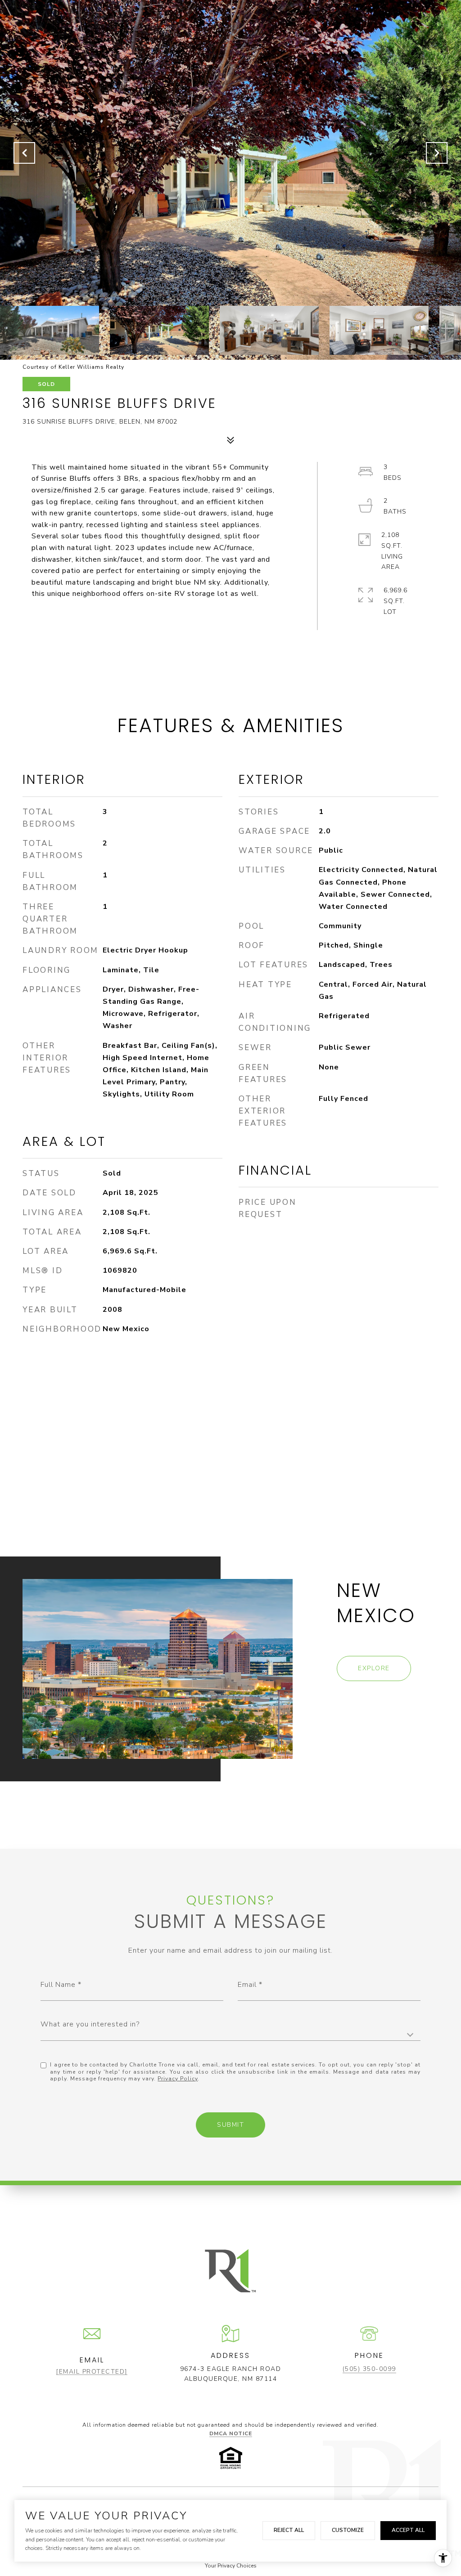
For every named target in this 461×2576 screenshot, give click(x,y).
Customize (348, 2530)
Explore (374, 1668)
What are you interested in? (90, 2024)
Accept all (408, 2530)
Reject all (289, 2530)
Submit (230, 2125)
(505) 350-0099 (369, 2369)
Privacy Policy (178, 2079)
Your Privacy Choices (231, 2566)
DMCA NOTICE (231, 2433)
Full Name (58, 1985)
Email (247, 1985)
